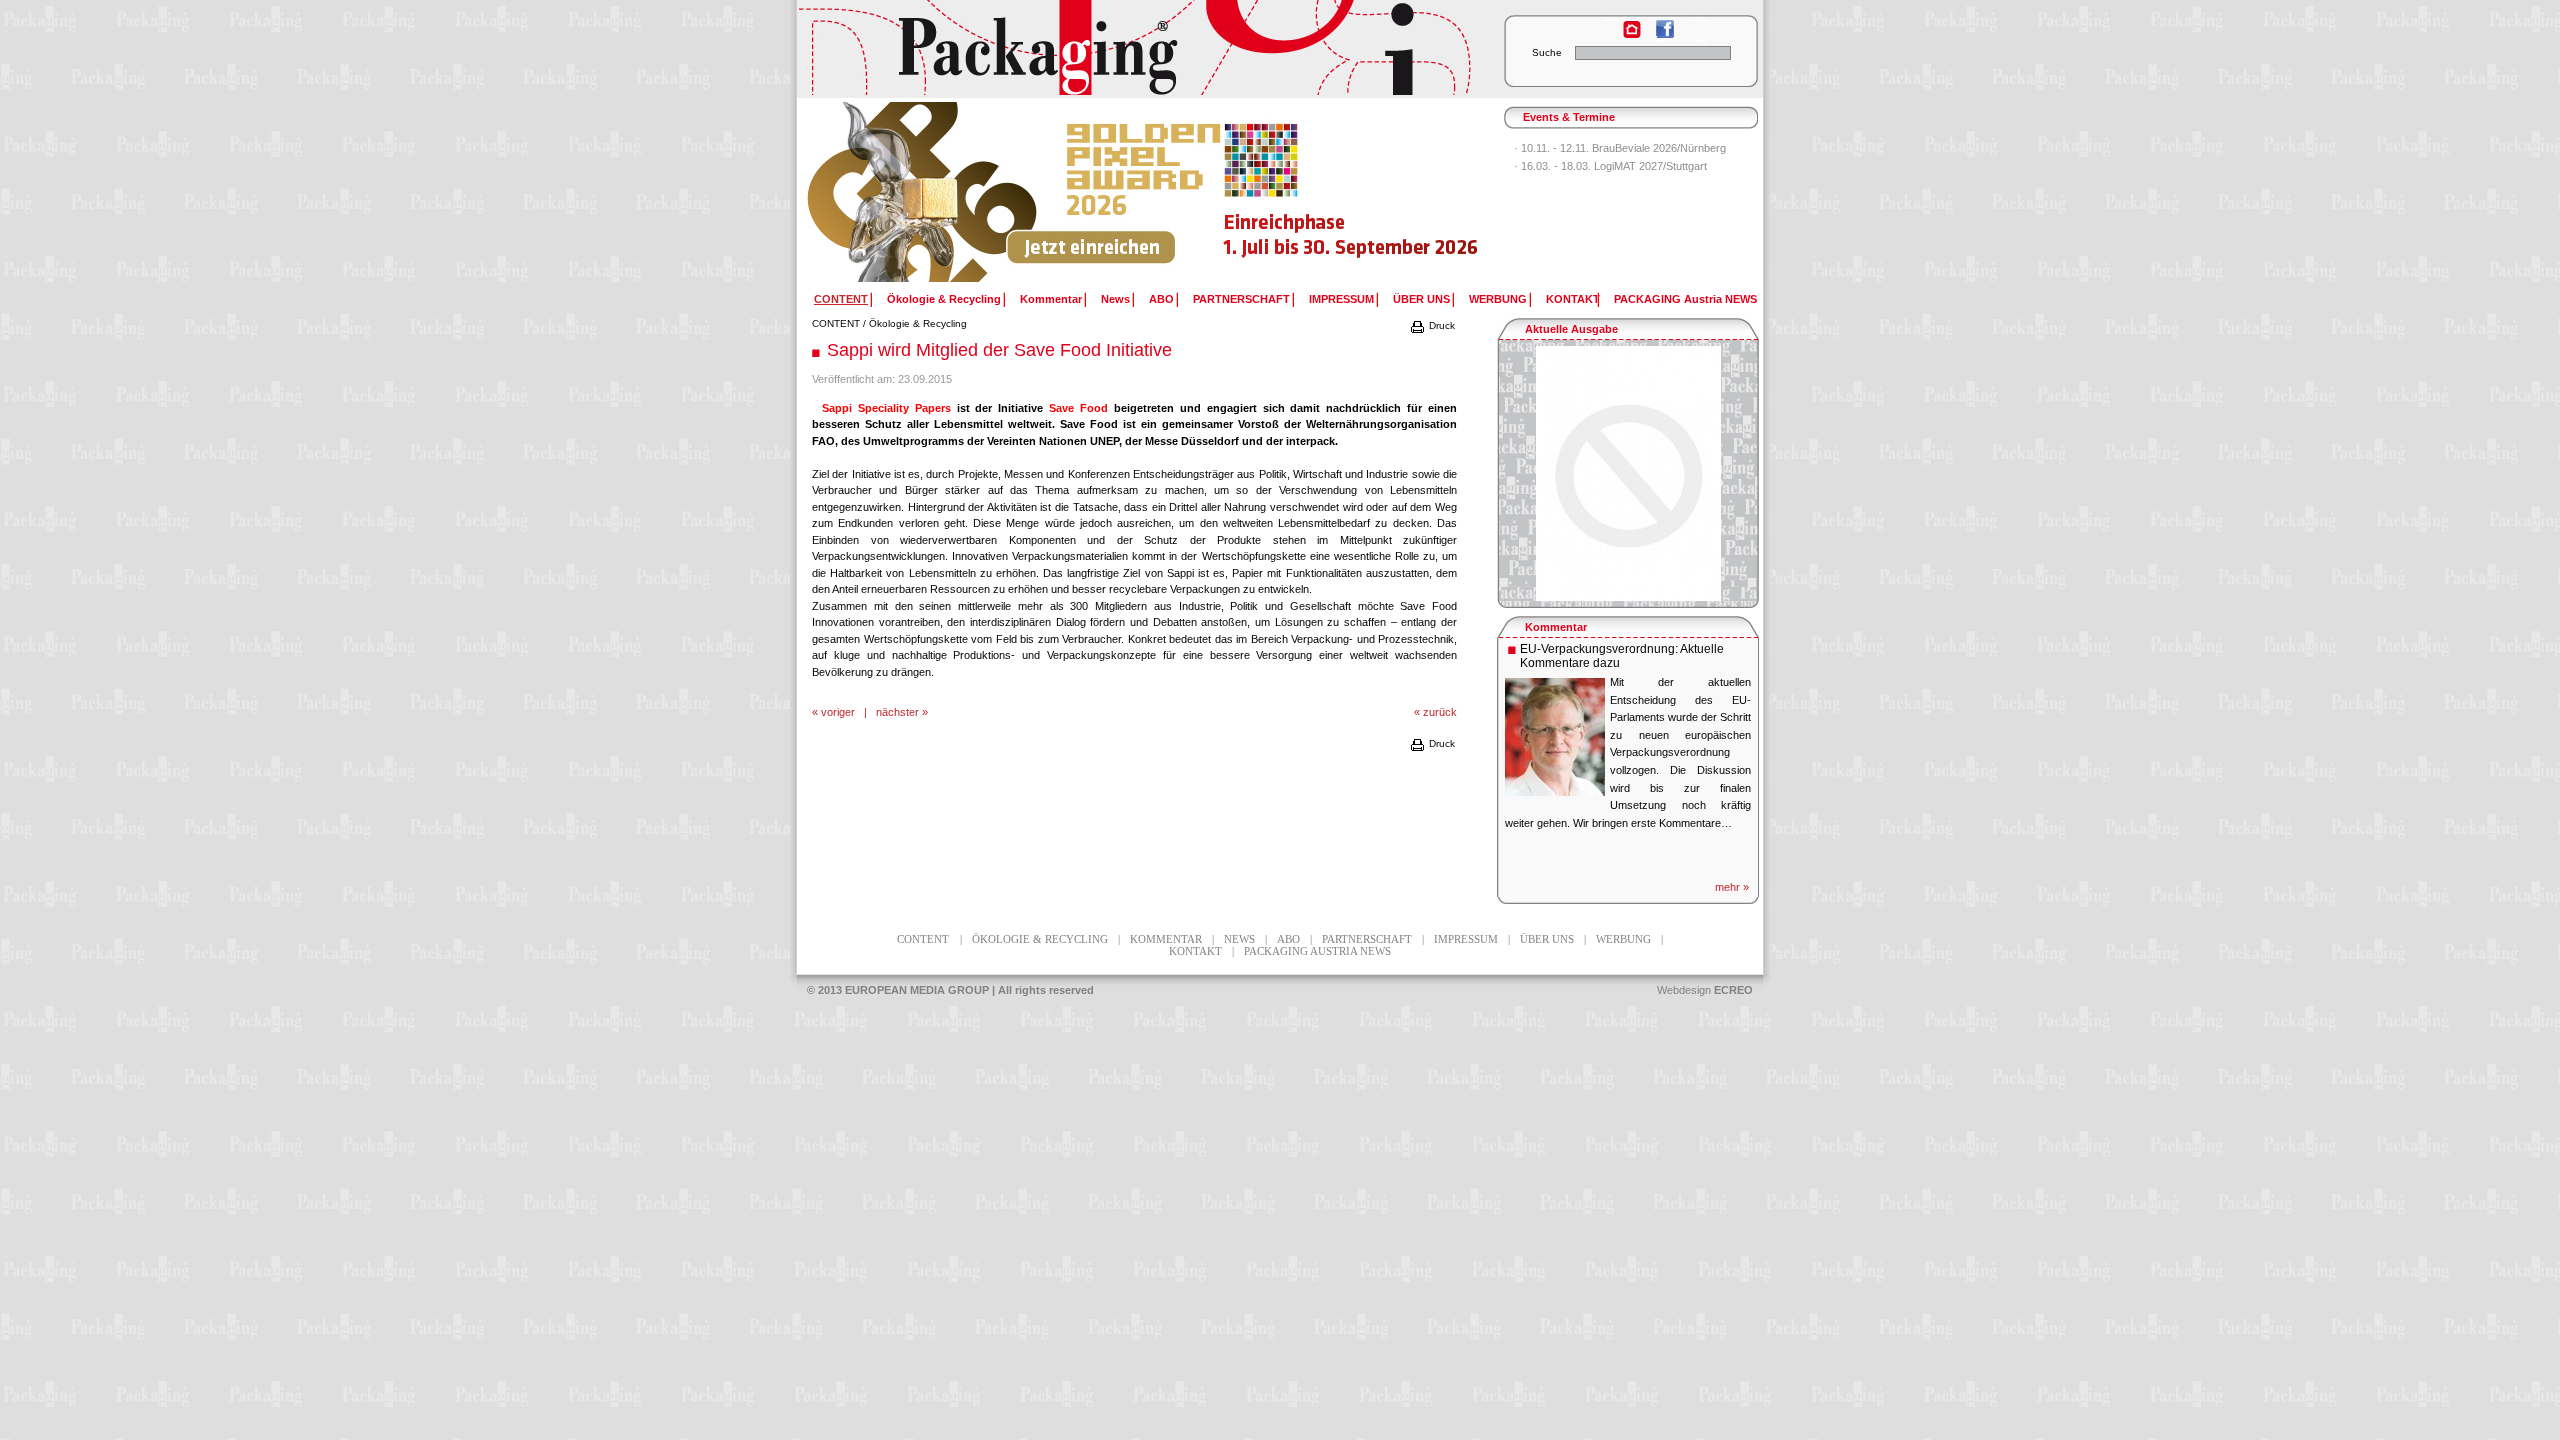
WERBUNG (1498, 299)
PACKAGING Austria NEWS (1685, 299)
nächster (897, 712)
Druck (1440, 325)
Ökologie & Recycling (944, 299)
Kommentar (1051, 299)
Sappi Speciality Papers (889, 408)
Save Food (1078, 408)
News (1115, 299)
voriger (838, 712)
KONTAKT (1573, 299)
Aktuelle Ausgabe (1571, 329)
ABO (1161, 299)
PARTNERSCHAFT (1241, 299)
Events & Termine (1569, 117)
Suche (1547, 52)
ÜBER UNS (1421, 299)
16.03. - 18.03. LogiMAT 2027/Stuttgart (1614, 166)
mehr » (1732, 887)
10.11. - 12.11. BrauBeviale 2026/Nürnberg (1623, 148)
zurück (1440, 712)
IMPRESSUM (1341, 299)
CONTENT (836, 323)
